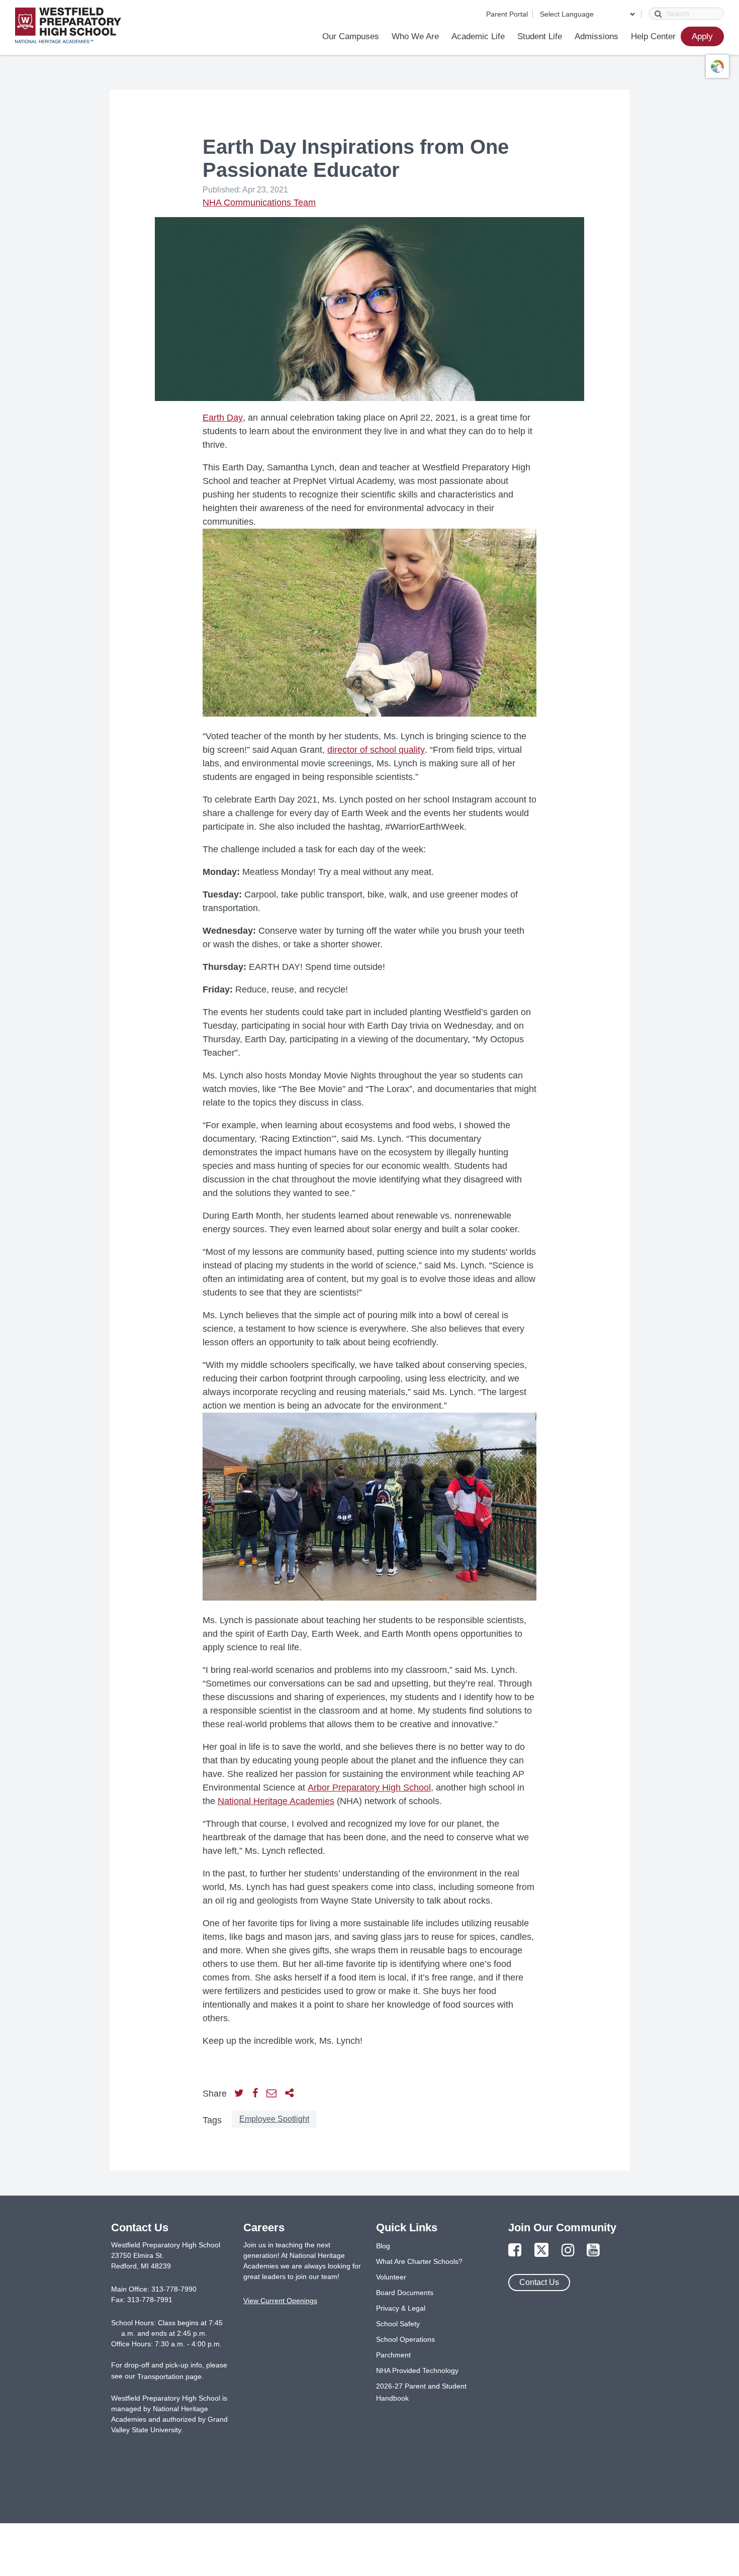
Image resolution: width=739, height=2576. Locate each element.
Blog (383, 2246)
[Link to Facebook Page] (515, 2251)
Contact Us (539, 2282)
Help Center (653, 36)
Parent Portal (507, 14)
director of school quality (376, 750)
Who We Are (415, 36)
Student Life (540, 36)
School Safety (398, 2324)
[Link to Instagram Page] (568, 2251)
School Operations (405, 2339)
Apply (702, 36)
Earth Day (223, 418)
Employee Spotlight (274, 2119)
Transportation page (169, 2376)
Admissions (596, 36)
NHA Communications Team (259, 203)
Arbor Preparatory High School (369, 1788)
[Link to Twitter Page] (541, 2251)
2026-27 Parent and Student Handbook (421, 2392)
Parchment (393, 2355)
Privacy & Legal (401, 2308)
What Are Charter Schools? (419, 2261)
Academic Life (478, 36)
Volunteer (391, 2277)
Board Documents (405, 2293)
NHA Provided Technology (417, 2370)
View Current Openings (280, 2301)
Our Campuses (351, 36)
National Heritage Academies (276, 1801)
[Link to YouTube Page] (593, 2251)
